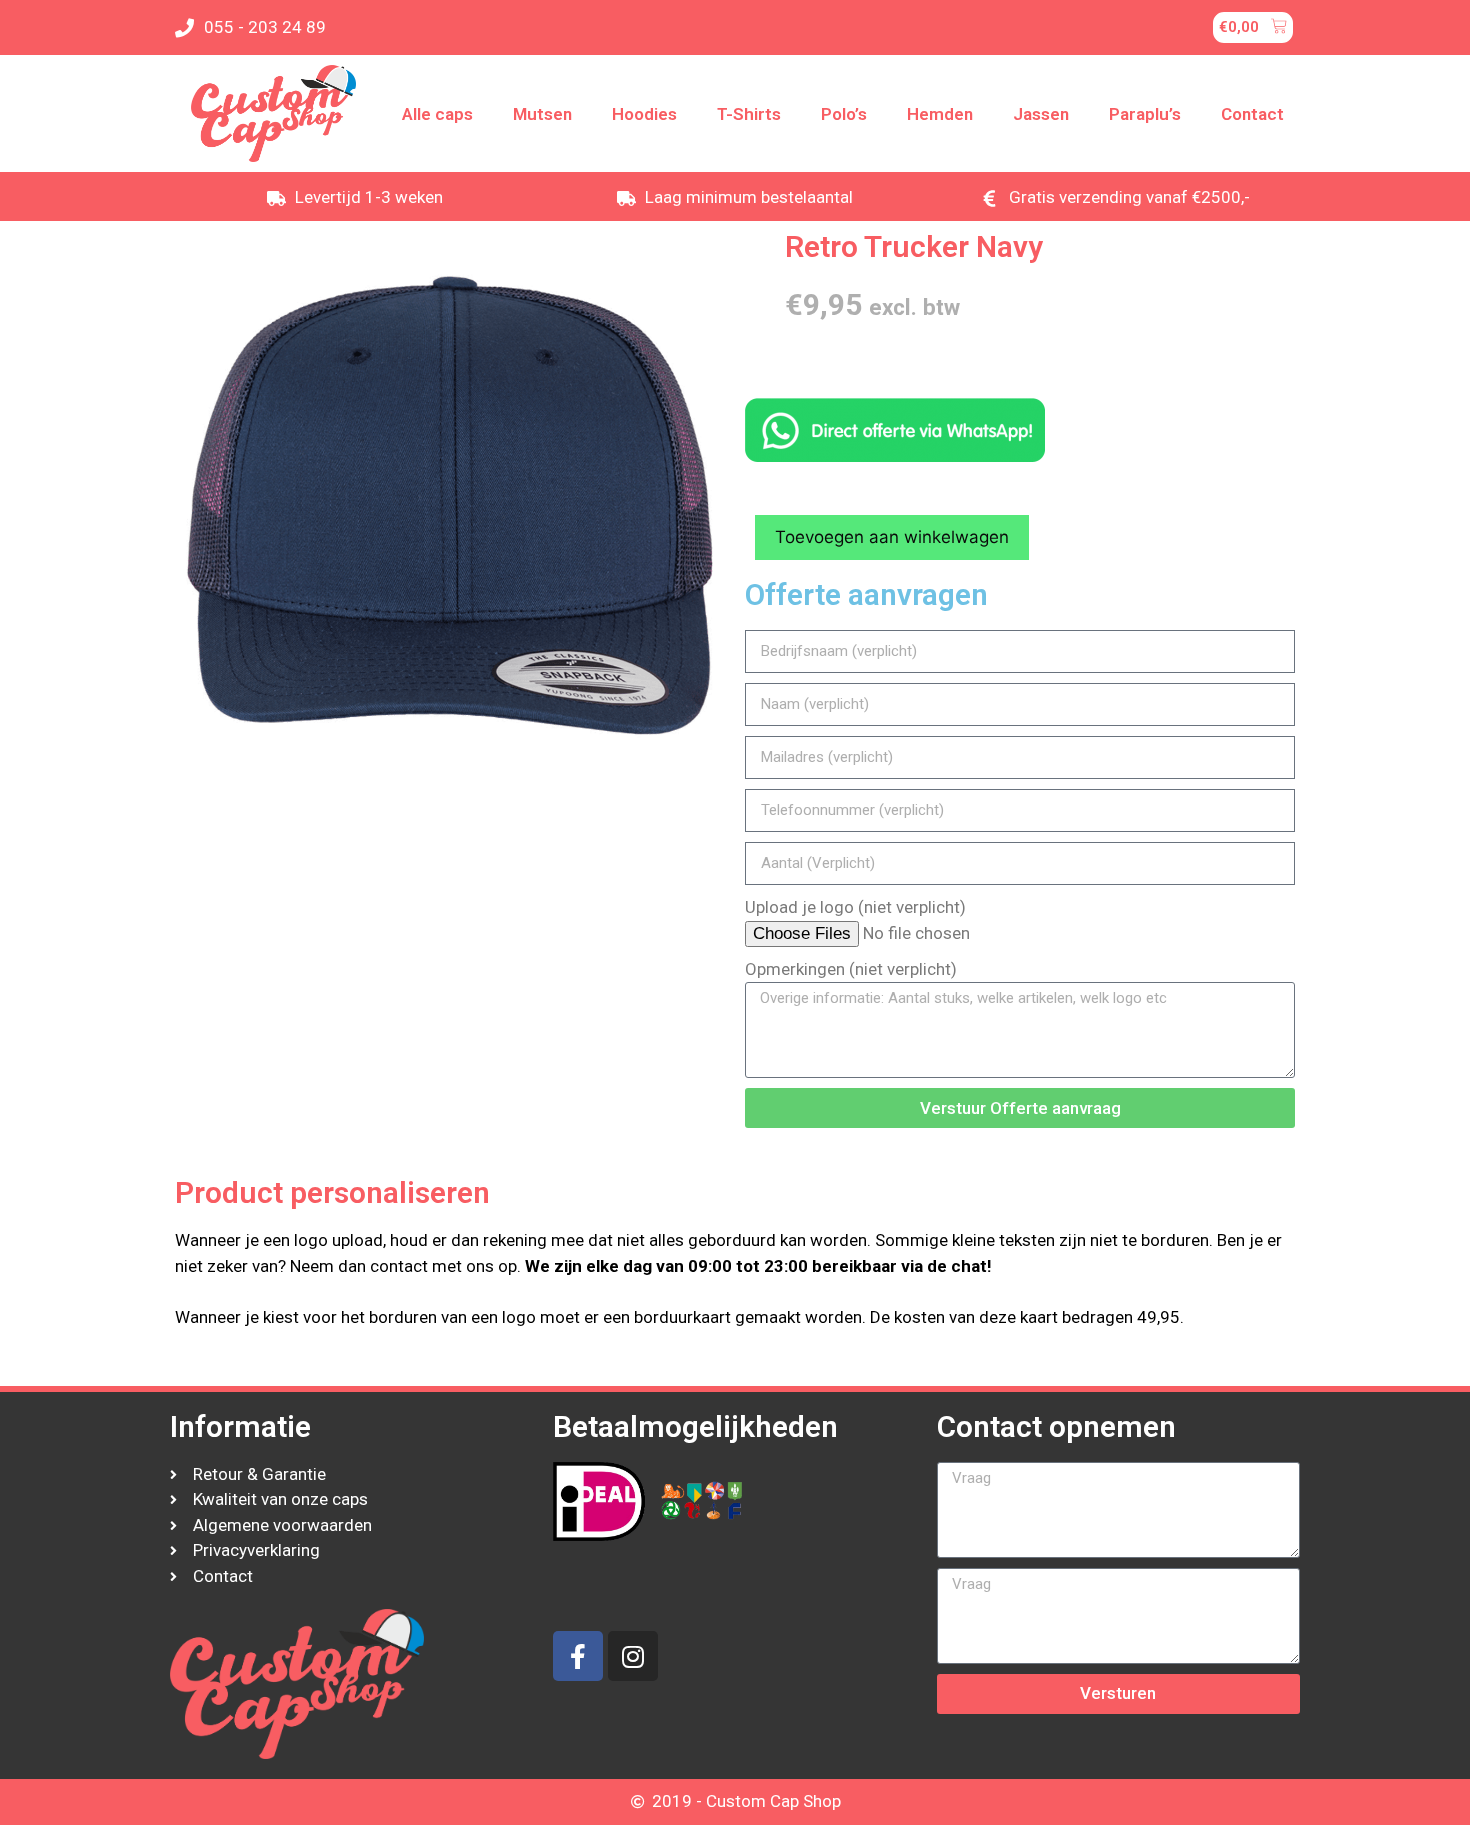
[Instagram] (633, 1656)
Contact (1252, 114)
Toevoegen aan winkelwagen (892, 537)
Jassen (1041, 114)
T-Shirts (749, 114)
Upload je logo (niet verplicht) (855, 907)
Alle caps (437, 114)
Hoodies (644, 114)
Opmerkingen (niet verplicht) (851, 969)
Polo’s (844, 114)
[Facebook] (578, 1656)
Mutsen (542, 114)
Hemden (940, 114)
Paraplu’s (1145, 114)
